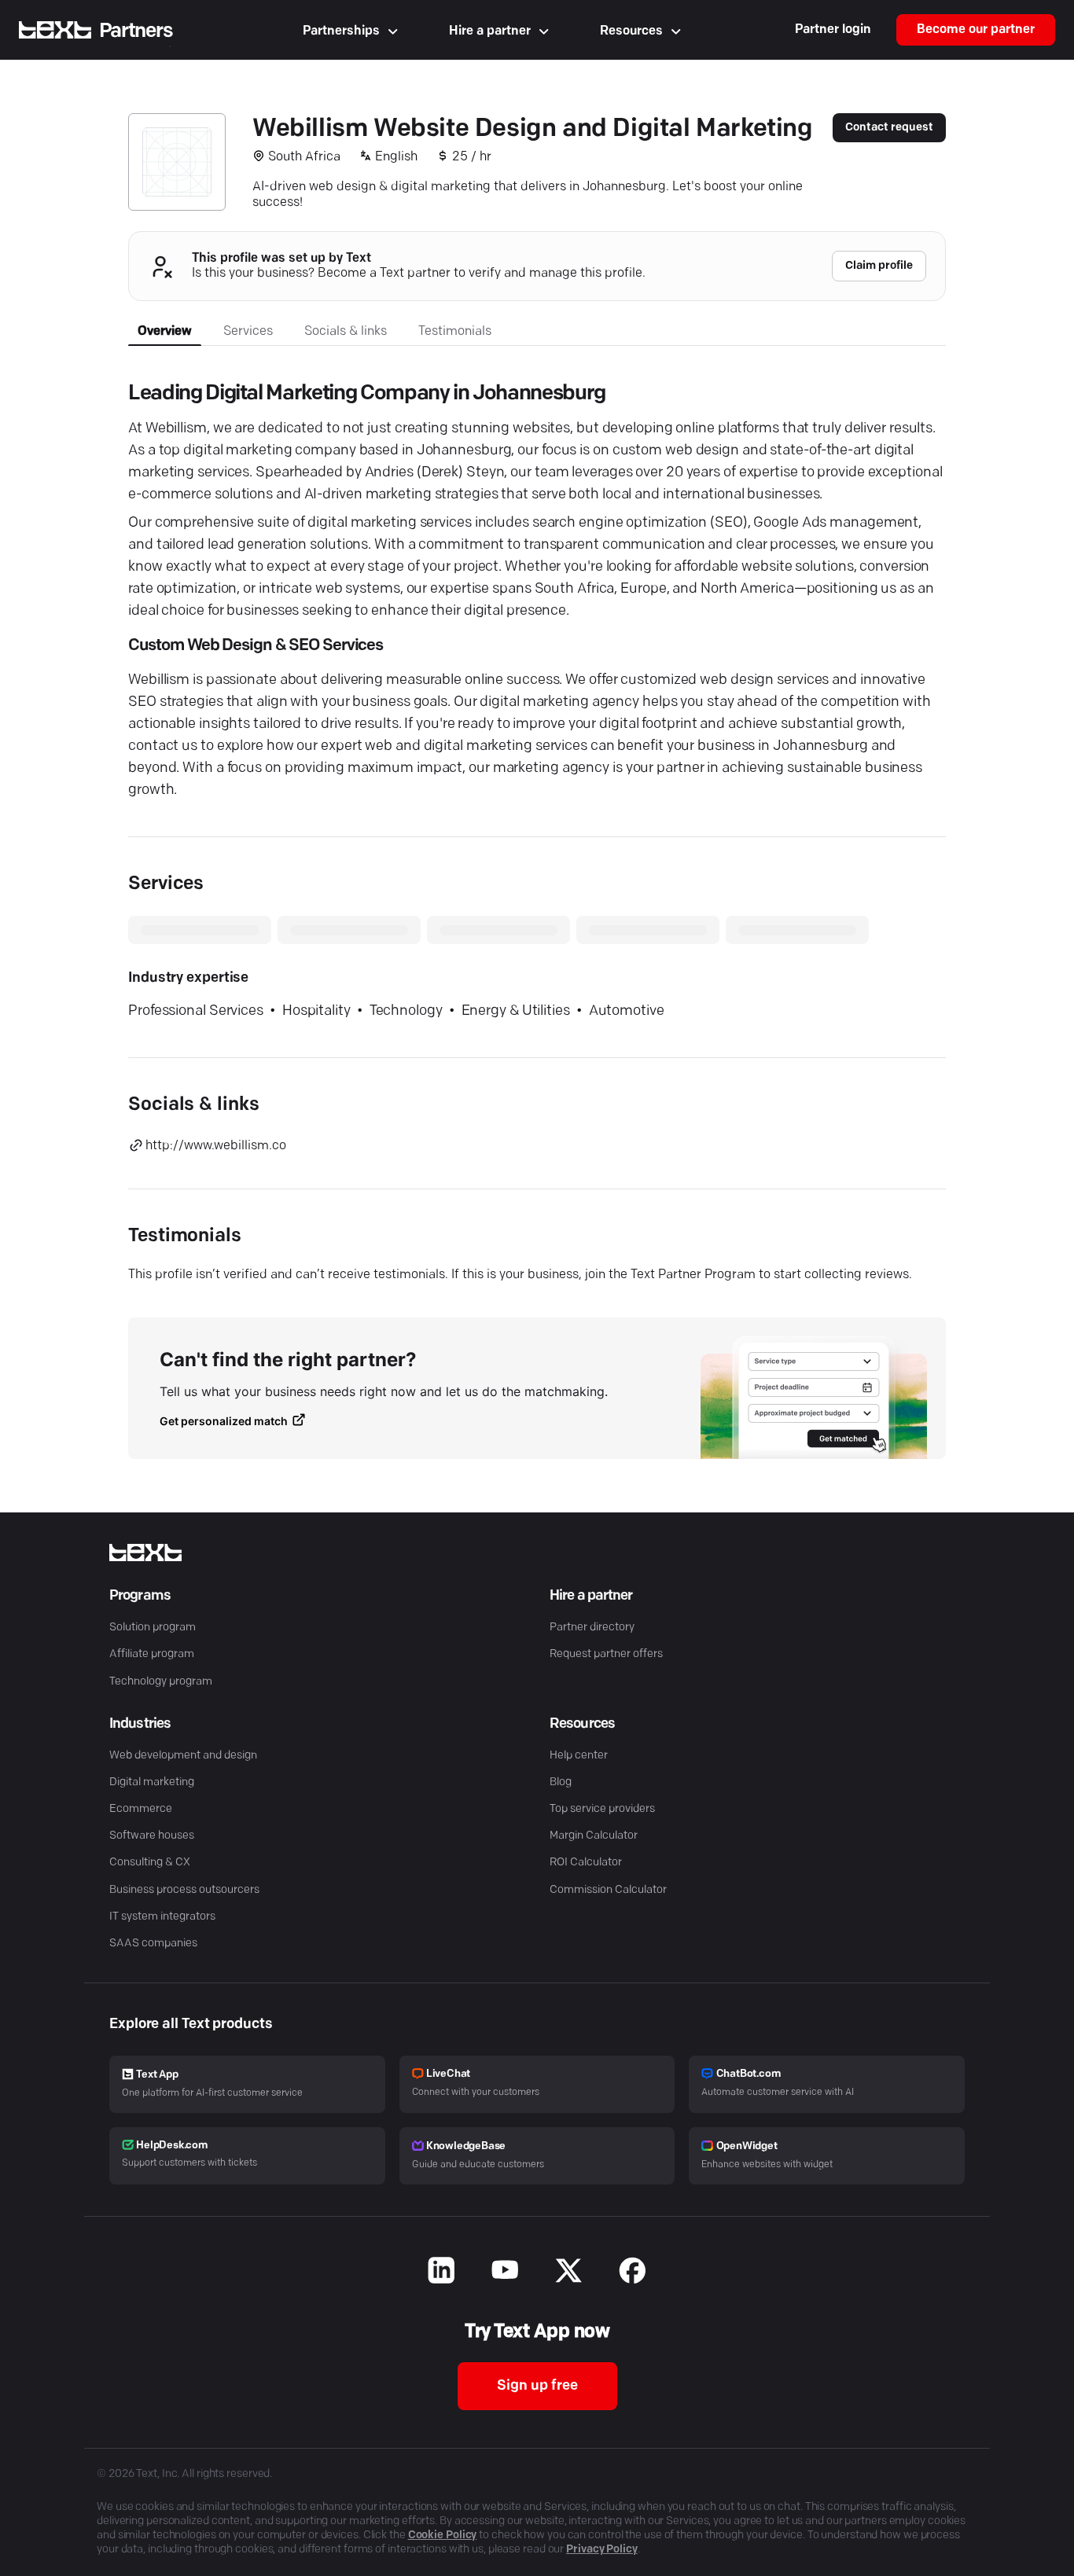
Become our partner (976, 30)
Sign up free (537, 2387)
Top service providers (602, 1809)
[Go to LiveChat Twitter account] (569, 2273)
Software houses (152, 1836)
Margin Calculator (594, 1836)
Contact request (889, 128)
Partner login (833, 30)
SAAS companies (153, 1944)
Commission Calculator (608, 1890)
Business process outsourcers (184, 1890)
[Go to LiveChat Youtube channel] (505, 2273)
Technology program (161, 1682)
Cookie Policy (443, 2536)
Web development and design (183, 1756)
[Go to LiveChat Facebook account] (633, 2273)
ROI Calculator (586, 1863)
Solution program (153, 1628)
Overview (165, 332)
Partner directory (592, 1628)
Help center (579, 1756)
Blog (561, 1782)
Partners (136, 31)
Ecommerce (141, 1809)
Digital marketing (152, 1782)
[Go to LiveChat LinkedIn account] (441, 2273)
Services (248, 332)
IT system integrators (162, 1917)
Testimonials (455, 332)
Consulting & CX (150, 1863)
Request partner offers (606, 1654)
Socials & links (346, 332)
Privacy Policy (602, 2550)
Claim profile (879, 266)
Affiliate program (152, 1654)
